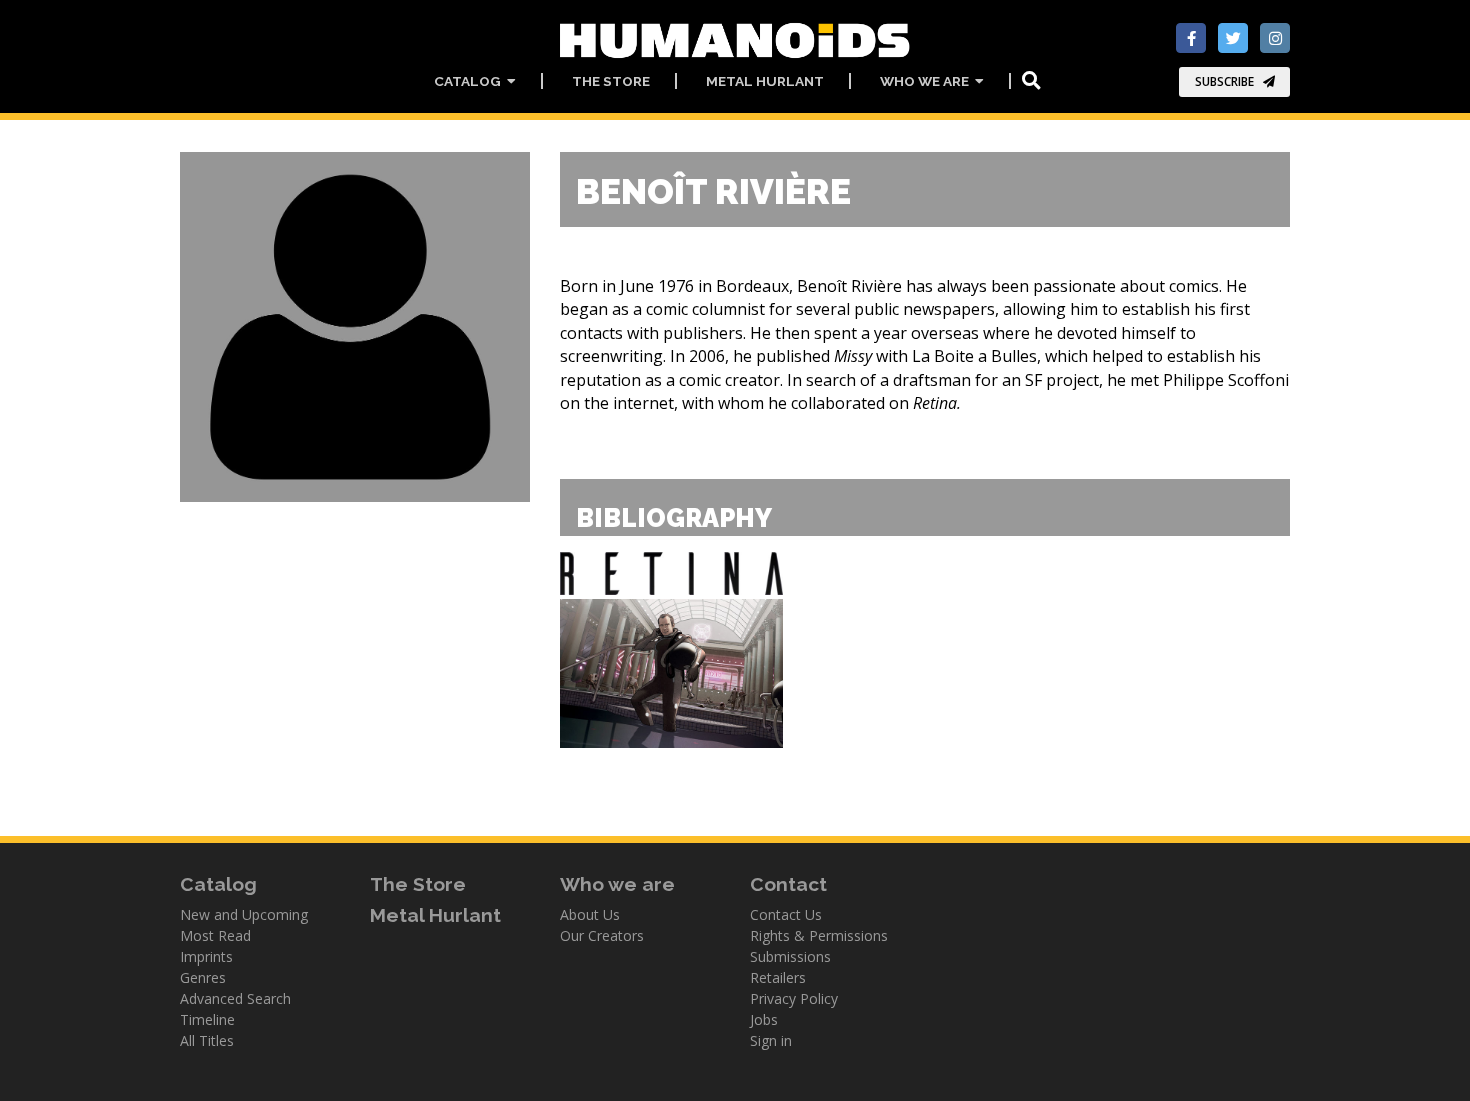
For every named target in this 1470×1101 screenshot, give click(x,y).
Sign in (771, 1040)
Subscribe (1224, 81)
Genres (203, 977)
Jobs (764, 1019)
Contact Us (786, 914)
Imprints (206, 956)
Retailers (778, 977)
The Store (611, 81)
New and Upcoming (244, 914)
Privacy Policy (794, 998)
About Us (590, 914)
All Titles (207, 1040)
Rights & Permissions (819, 935)
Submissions (790, 956)
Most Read (215, 935)
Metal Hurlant (765, 81)
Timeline (207, 1019)
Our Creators (602, 935)
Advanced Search (235, 998)
